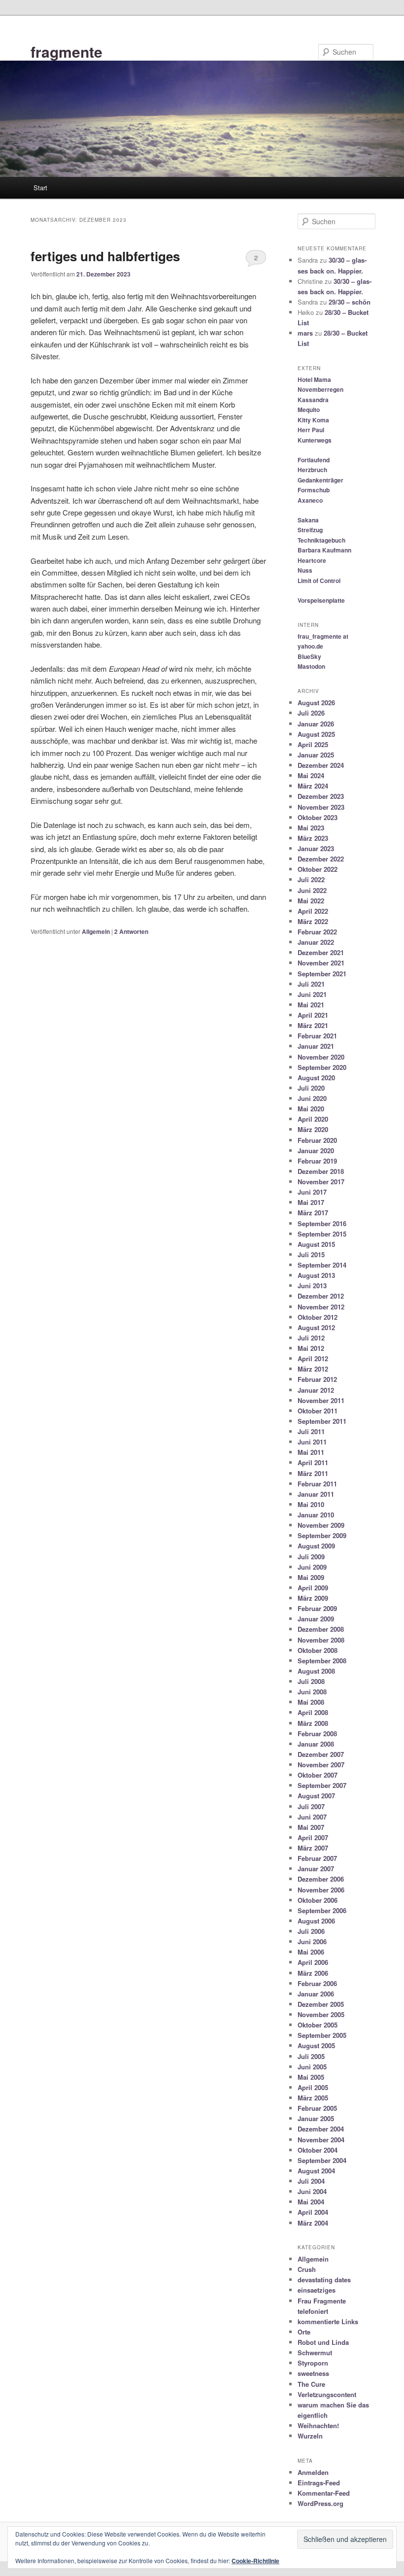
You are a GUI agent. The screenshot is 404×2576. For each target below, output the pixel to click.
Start (40, 188)
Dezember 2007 (321, 1754)
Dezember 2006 (321, 1879)
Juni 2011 (312, 1442)
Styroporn (313, 2363)
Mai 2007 (311, 1827)
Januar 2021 (316, 1046)
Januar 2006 (316, 1994)
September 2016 (322, 1223)
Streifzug (310, 530)
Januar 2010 (316, 1515)
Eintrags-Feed (319, 2483)
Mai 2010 (311, 1504)
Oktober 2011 (318, 1411)
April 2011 (313, 1462)
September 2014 (322, 1265)
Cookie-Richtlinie (255, 2561)
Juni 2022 (312, 890)
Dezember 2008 (321, 1629)
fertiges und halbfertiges (105, 256)
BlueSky (309, 656)
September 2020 (322, 1067)
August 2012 (316, 1327)
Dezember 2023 (321, 796)
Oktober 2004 (318, 2150)
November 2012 (321, 1307)
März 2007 (313, 1848)
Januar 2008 (316, 1744)
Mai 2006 (311, 1952)
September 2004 (322, 2160)
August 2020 (316, 1078)
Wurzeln (310, 2436)
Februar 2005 (317, 2108)
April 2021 (313, 1015)
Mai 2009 (311, 1577)
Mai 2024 (311, 775)
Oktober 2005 (318, 2025)
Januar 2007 (316, 1869)
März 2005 (313, 2098)
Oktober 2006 (318, 1900)
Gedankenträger (320, 480)
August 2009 (316, 1546)
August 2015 (316, 1244)
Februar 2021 (317, 1036)
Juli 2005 (311, 2056)
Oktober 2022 (318, 869)
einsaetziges (317, 2290)
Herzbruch (312, 470)
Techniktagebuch (321, 540)
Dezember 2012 (321, 1296)
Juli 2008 (311, 1681)
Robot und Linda (323, 2342)
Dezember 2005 (321, 2004)
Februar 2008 (317, 1734)
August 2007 (316, 1796)
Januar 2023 (316, 848)
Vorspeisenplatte (321, 600)
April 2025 (313, 744)
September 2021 (322, 974)
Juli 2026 (311, 713)
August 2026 (316, 703)
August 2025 (316, 734)
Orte (304, 2332)
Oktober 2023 (318, 817)
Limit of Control (319, 581)
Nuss (305, 570)
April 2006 (313, 1962)
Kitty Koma (313, 420)
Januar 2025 (316, 755)
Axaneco (310, 500)
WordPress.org (320, 2503)
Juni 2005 (312, 2067)
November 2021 (321, 963)
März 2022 (313, 921)
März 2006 (313, 1973)
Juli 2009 (311, 1557)
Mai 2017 (311, 1202)
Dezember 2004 (321, 2129)
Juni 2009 (312, 1567)
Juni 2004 (312, 2191)
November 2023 (321, 807)
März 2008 (313, 1723)
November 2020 (321, 1057)
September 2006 (322, 1910)
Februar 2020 (317, 1140)
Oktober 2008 (318, 1650)
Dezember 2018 (321, 1171)
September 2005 (322, 2035)
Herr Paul (311, 430)
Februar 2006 (317, 1983)
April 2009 (313, 1588)
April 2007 (313, 1838)
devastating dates (324, 2280)
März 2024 (313, 786)
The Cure (311, 2384)
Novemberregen (320, 389)
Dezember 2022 (321, 859)
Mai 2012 (311, 1348)
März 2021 (313, 1025)
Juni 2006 (312, 1941)
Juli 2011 (311, 1431)
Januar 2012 (316, 1390)
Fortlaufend (314, 460)
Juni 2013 (312, 1286)
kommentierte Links (328, 2321)
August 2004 (316, 2171)
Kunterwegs (315, 440)
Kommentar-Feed (324, 2493)
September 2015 (322, 1234)
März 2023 (313, 838)
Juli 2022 (311, 879)
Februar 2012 (317, 1379)
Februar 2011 (317, 1484)
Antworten (131, 931)
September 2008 (322, 1661)
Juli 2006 (311, 1931)
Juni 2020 (312, 1098)
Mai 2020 (311, 1109)
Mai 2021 (311, 1005)
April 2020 (313, 1119)
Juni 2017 (312, 1192)
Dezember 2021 (321, 952)
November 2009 (321, 1525)
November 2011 (321, 1400)
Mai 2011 (311, 1452)
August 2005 (316, 2045)
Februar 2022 (317, 932)
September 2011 (322, 1421)
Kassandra (313, 400)
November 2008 (321, 1640)
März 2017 (313, 1213)
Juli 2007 (311, 1806)
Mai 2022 (311, 901)
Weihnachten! (318, 2425)
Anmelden (313, 2472)
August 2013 (316, 1275)
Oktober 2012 (318, 1317)
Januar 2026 (316, 724)
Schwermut (315, 2353)
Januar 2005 (316, 2118)
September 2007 (322, 1785)
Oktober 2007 (318, 1775)
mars (305, 333)
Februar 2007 (317, 1858)
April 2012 (313, 1358)
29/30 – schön (350, 302)
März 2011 (313, 1473)
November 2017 (321, 1182)
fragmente (67, 52)
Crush (307, 2269)
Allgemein (96, 931)
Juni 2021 (312, 994)
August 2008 (316, 1671)
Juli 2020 (311, 1088)
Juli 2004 (311, 2181)
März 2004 (313, 2223)
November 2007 (321, 1765)
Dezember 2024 (321, 765)
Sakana (308, 520)
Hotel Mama (314, 379)
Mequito (309, 410)
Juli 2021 (311, 984)
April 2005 (313, 2087)
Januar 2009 (316, 1619)
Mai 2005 (311, 2077)
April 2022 (313, 911)
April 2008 (313, 1712)
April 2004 (313, 2212)
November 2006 (321, 1890)
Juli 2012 (311, 1338)
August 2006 (316, 1921)
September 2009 (322, 1535)
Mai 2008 (311, 1702)
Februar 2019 (317, 1161)
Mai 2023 (311, 828)
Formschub (314, 490)
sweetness (313, 2373)
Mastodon (311, 666)
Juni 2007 (312, 1817)
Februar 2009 (317, 1608)
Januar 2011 (316, 1494)
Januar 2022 (316, 942)
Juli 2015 (311, 1254)
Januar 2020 (316, 1151)
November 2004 (321, 2140)
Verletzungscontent (327, 2394)
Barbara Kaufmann (324, 550)
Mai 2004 (311, 2202)
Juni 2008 (312, 1692)
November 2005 (321, 2014)
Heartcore (312, 560)
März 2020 (313, 1129)
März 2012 (313, 1369)
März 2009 (313, 1598)
